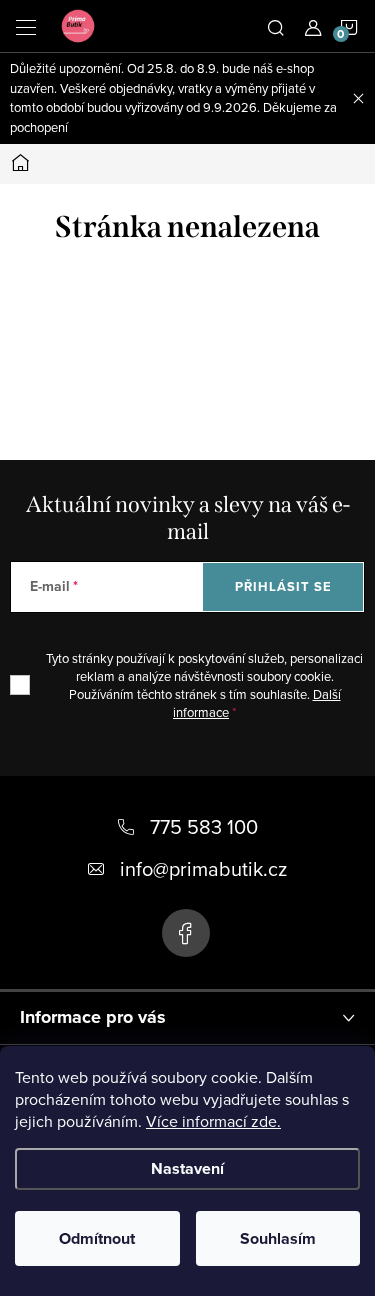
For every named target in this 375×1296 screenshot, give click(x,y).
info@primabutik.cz (203, 868)
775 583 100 (204, 826)
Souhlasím (278, 1238)
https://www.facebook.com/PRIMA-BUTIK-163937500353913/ (186, 933)
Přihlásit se (283, 586)
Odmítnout (97, 1238)
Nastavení (187, 1168)
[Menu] (26, 26)
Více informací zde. (213, 1121)
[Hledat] (276, 26)
